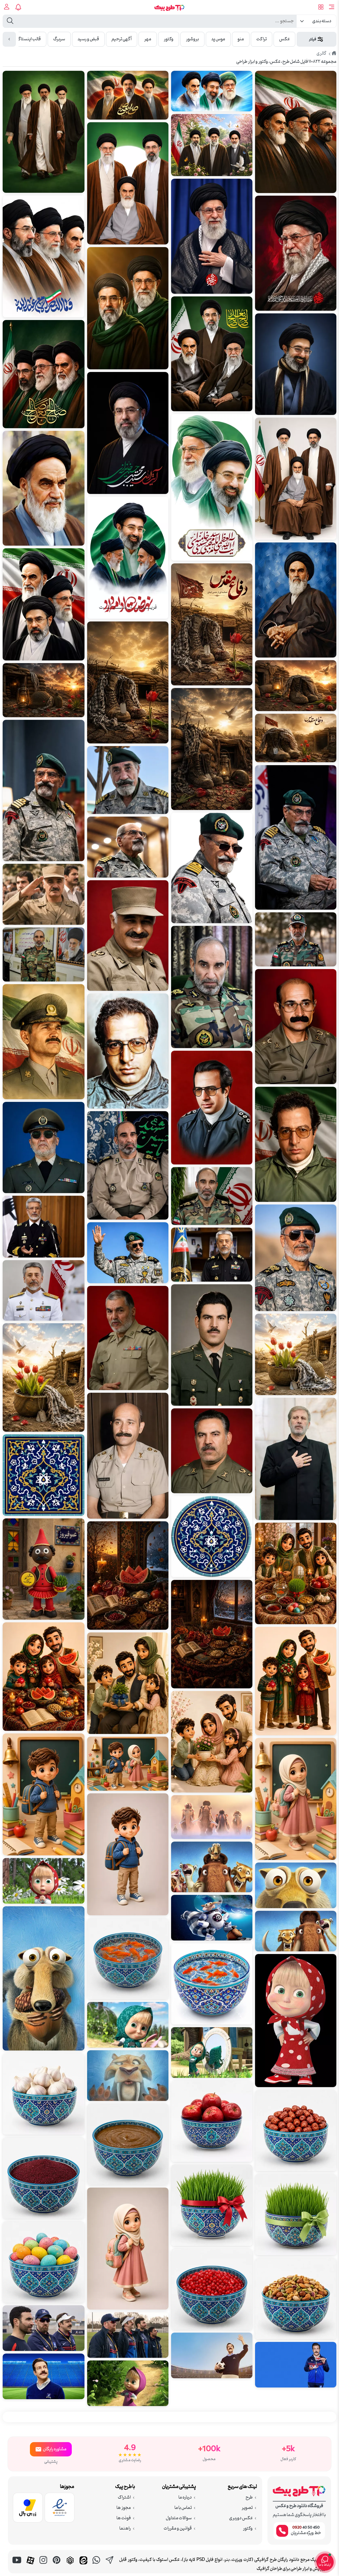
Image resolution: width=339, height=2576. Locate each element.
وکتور (248, 2529)
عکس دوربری (241, 2518)
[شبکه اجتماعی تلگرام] (110, 2566)
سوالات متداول (179, 2518)
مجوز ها (124, 2508)
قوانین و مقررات (178, 2529)
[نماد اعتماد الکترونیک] (60, 2509)
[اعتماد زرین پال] (28, 2509)
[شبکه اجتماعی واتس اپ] (97, 2566)
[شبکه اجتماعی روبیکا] (70, 2566)
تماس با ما (183, 2508)
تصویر (247, 2508)
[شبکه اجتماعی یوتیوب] (17, 2566)
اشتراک (124, 2498)
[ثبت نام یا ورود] (7, 7)
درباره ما (185, 2498)
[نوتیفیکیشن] (19, 7)
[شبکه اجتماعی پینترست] (57, 2566)
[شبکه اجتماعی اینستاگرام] (44, 2566)
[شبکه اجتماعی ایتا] (83, 2566)
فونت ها (124, 2518)
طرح (249, 2498)
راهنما (125, 2529)
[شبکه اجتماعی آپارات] (30, 2566)
